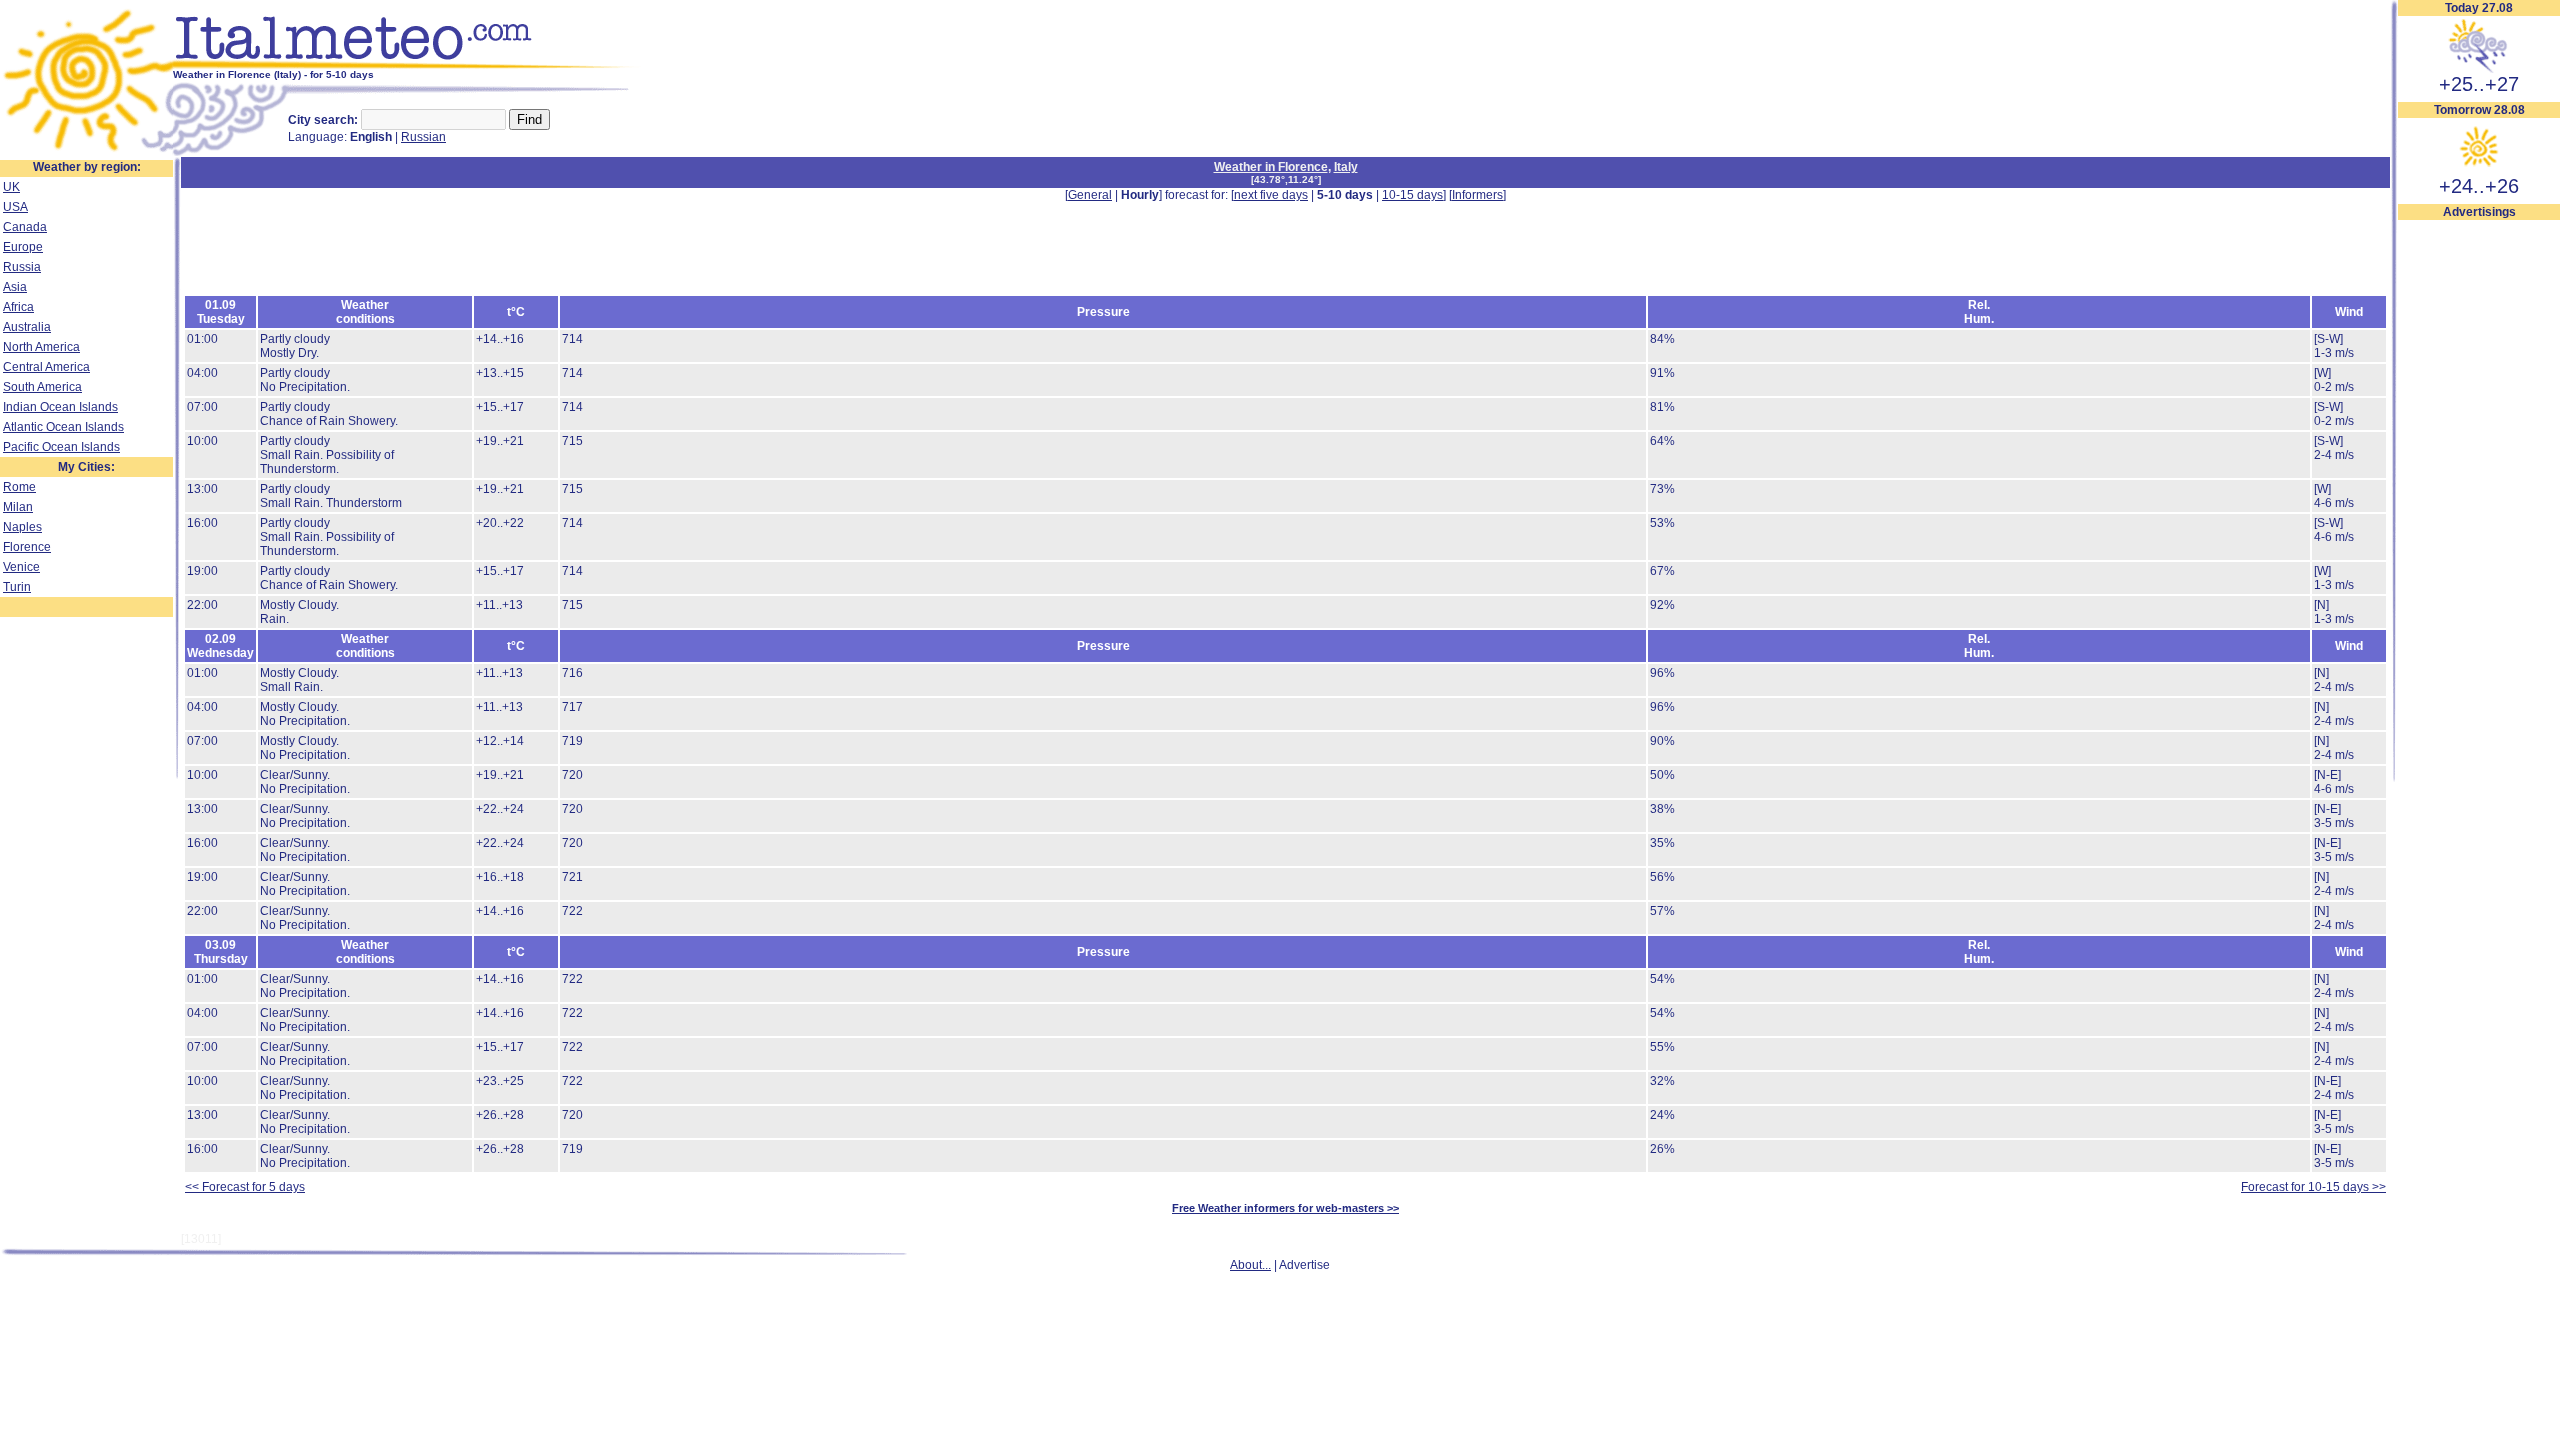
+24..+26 (2479, 186)
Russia (22, 267)
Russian (423, 137)
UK (11, 187)
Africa (18, 307)
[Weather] (86, 153)
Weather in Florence (1271, 167)
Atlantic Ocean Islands (63, 427)
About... (1250, 1265)
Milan (18, 507)
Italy (1346, 167)
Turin (17, 587)
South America (42, 387)
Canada (25, 227)
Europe (23, 247)
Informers (1477, 195)
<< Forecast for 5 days (245, 1187)
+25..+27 (2479, 84)
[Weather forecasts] (407, 65)
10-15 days (1412, 195)
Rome (19, 487)
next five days (1271, 195)
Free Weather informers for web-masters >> (1285, 1208)
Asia (15, 287)
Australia (27, 327)
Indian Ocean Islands (60, 407)
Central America (46, 367)
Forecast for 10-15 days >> (2313, 1187)
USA (15, 207)
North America (41, 347)
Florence (27, 547)
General (1090, 195)
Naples (22, 527)
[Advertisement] (2479, 521)
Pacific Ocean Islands (61, 447)
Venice (21, 567)
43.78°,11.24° (1286, 179)
